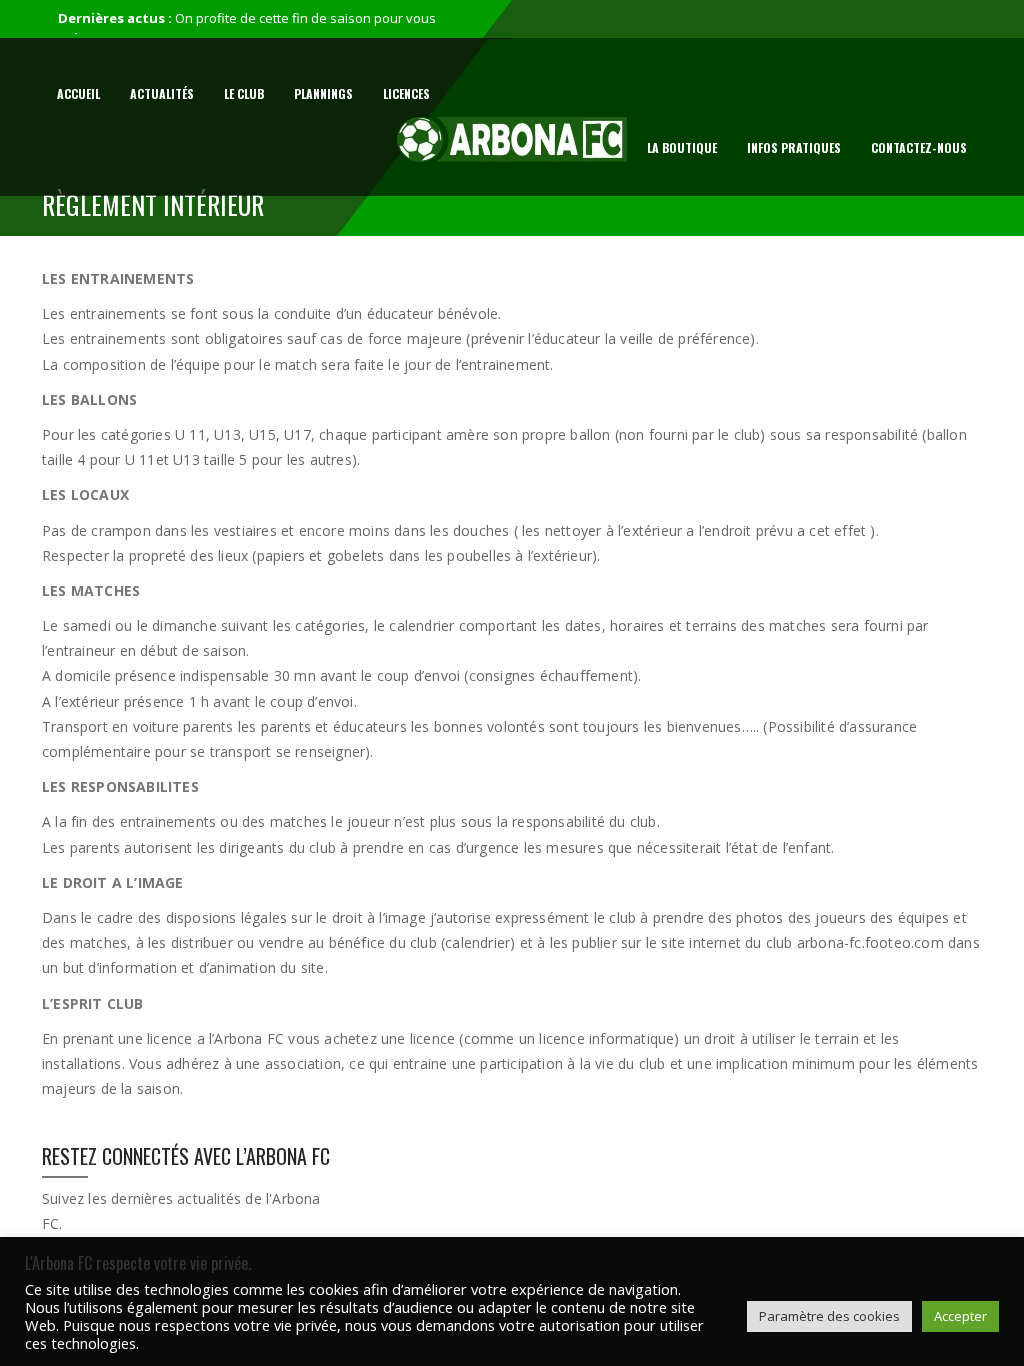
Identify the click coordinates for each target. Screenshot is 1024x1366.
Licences (406, 93)
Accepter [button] (960, 1316)
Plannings (323, 93)
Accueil (78, 93)
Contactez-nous (919, 147)
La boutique (682, 147)
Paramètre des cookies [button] (829, 1316)
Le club (244, 93)
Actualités (162, 93)
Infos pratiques (794, 147)
